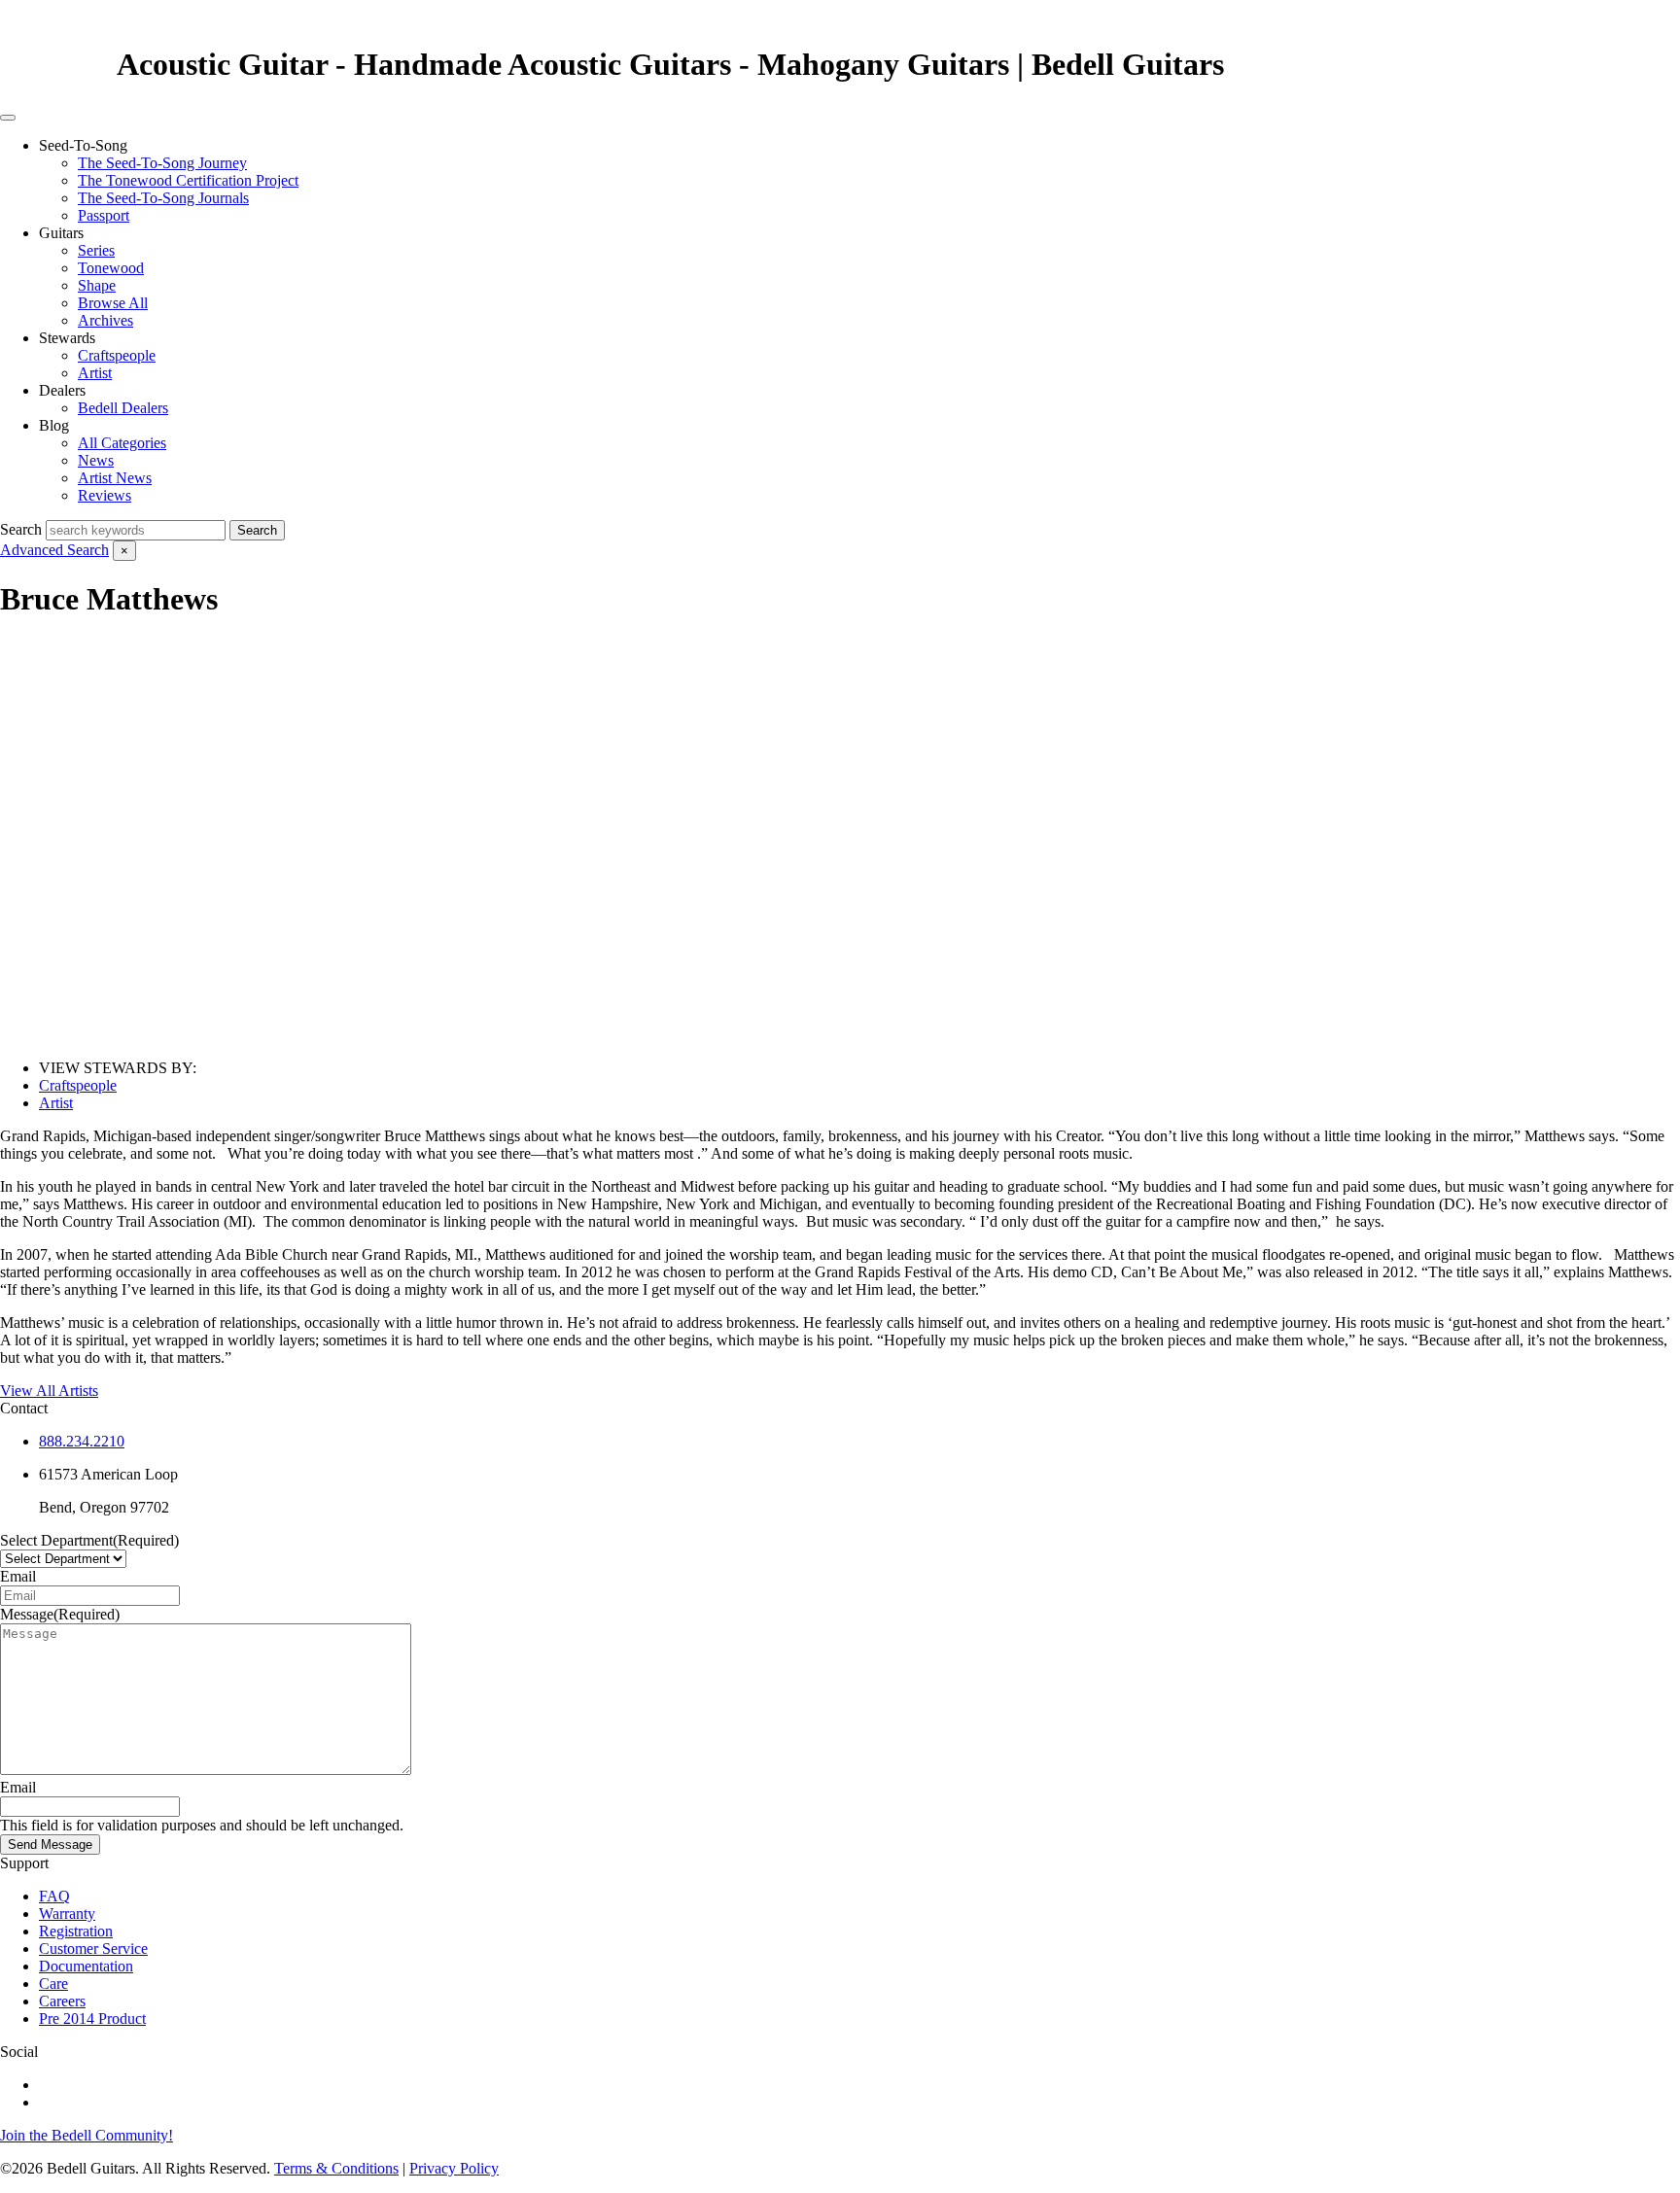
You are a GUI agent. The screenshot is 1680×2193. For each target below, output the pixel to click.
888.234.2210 (82, 1441)
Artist (95, 373)
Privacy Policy (454, 2168)
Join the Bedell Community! (87, 2135)
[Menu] (8, 118)
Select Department (89, 1540)
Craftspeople (117, 355)
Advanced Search (54, 550)
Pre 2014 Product (92, 2019)
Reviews (105, 495)
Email (18, 1576)
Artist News (115, 478)
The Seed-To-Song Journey (162, 163)
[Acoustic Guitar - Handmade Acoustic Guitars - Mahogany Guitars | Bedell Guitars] (58, 64)
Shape (97, 285)
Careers (62, 2001)
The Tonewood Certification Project (188, 180)
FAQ (54, 1896)
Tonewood (111, 268)
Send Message (50, 1845)
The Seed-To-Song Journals (163, 198)
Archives (105, 320)
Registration (76, 1931)
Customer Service (93, 1949)
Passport (104, 215)
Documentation (86, 1966)
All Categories (122, 443)
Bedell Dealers (123, 408)
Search (21, 529)
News (96, 460)
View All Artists (49, 1391)
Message (60, 1614)
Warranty (67, 1914)
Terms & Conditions (336, 2168)
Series (96, 250)
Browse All (113, 303)
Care (53, 1984)
